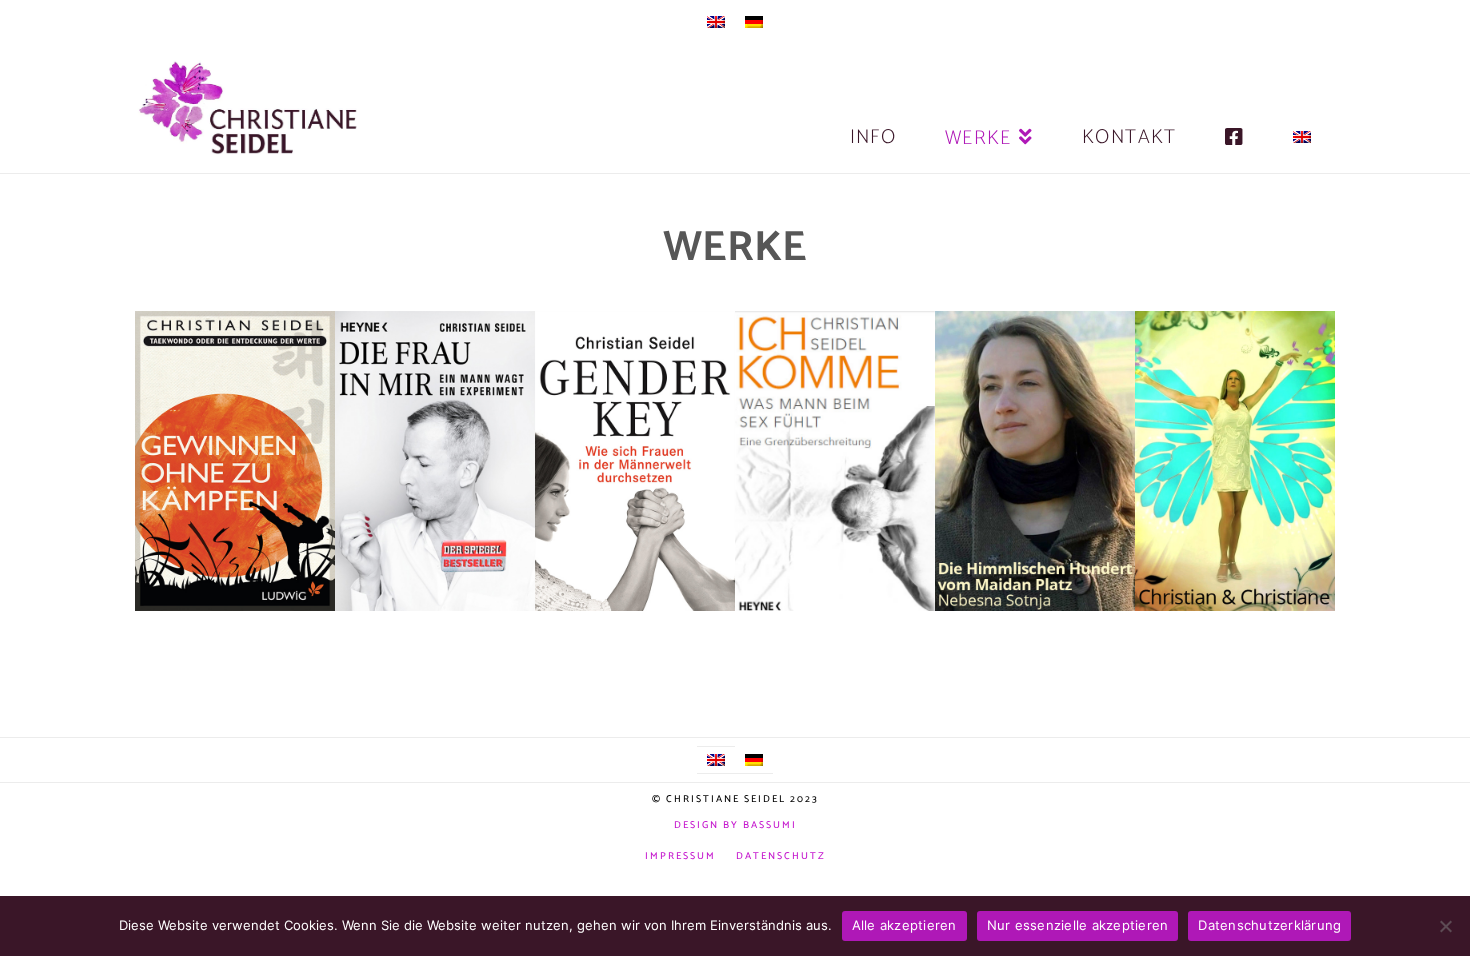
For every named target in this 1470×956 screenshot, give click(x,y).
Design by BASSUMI (735, 825)
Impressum (680, 856)
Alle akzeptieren (904, 925)
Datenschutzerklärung (1269, 925)
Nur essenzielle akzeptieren (1078, 925)
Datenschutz (781, 856)
